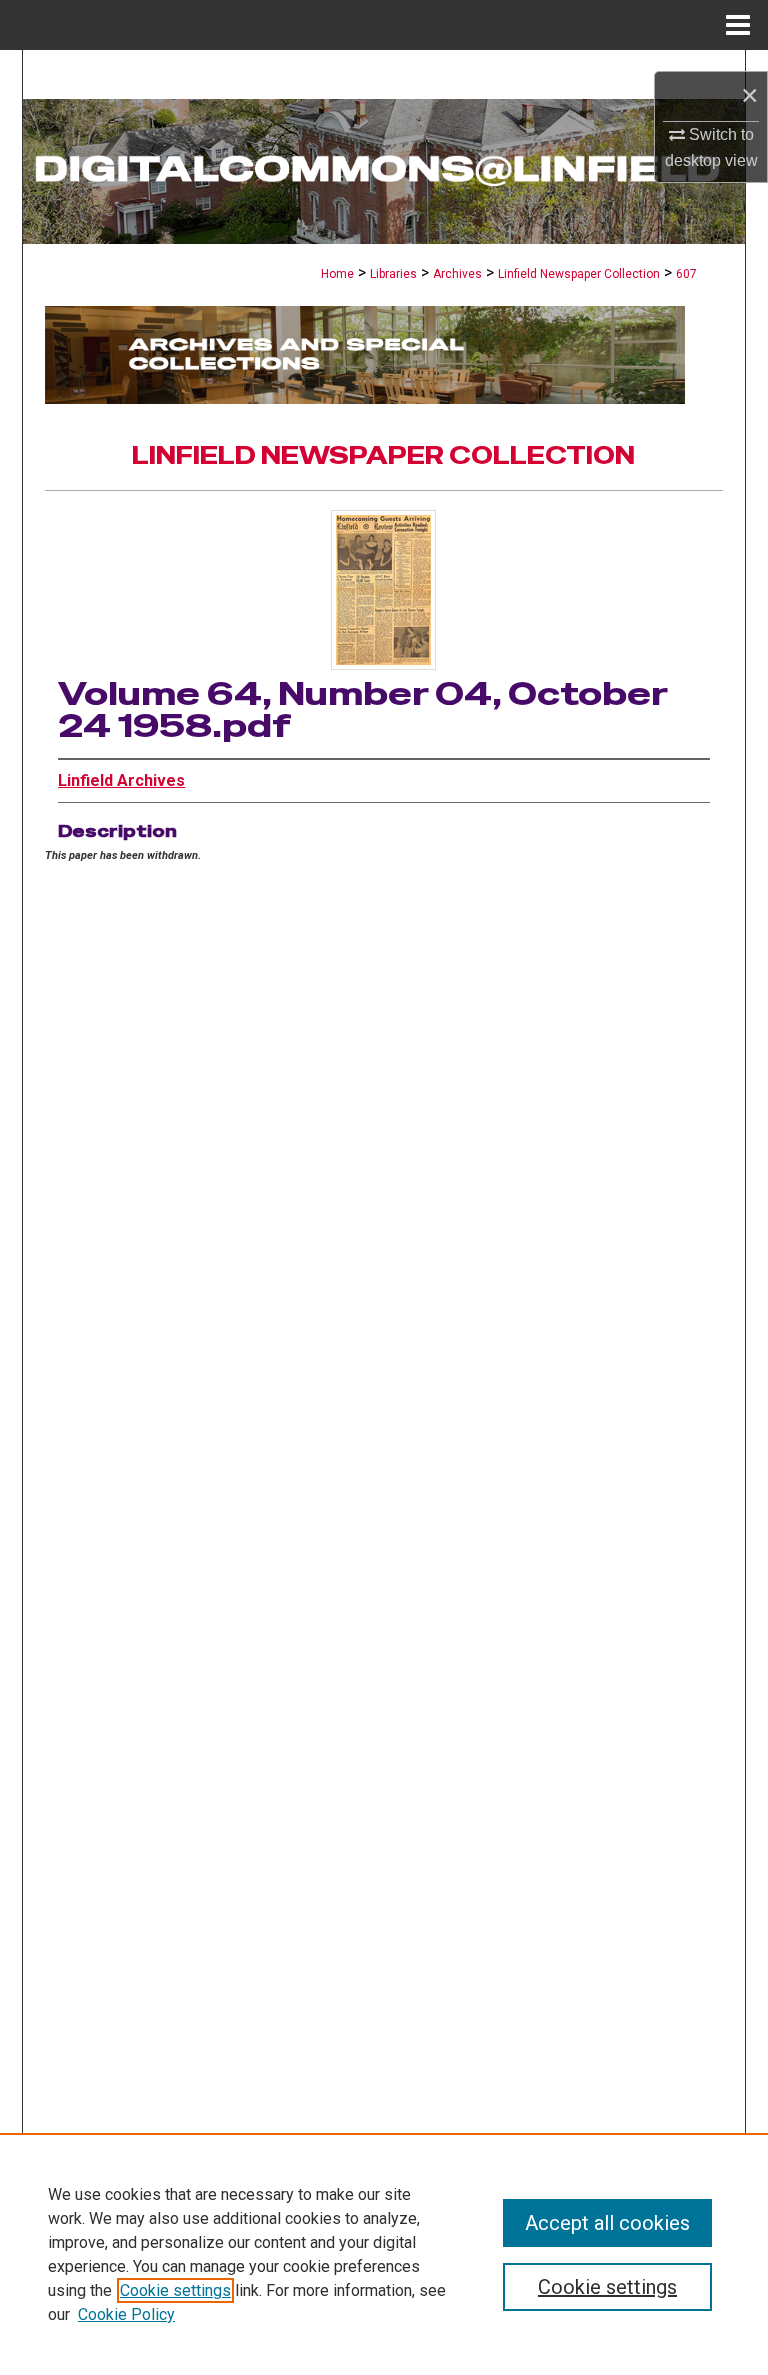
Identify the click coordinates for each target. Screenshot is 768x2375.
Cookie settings (175, 2290)
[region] (384, 2254)
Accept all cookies (607, 2223)
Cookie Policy (126, 2314)
